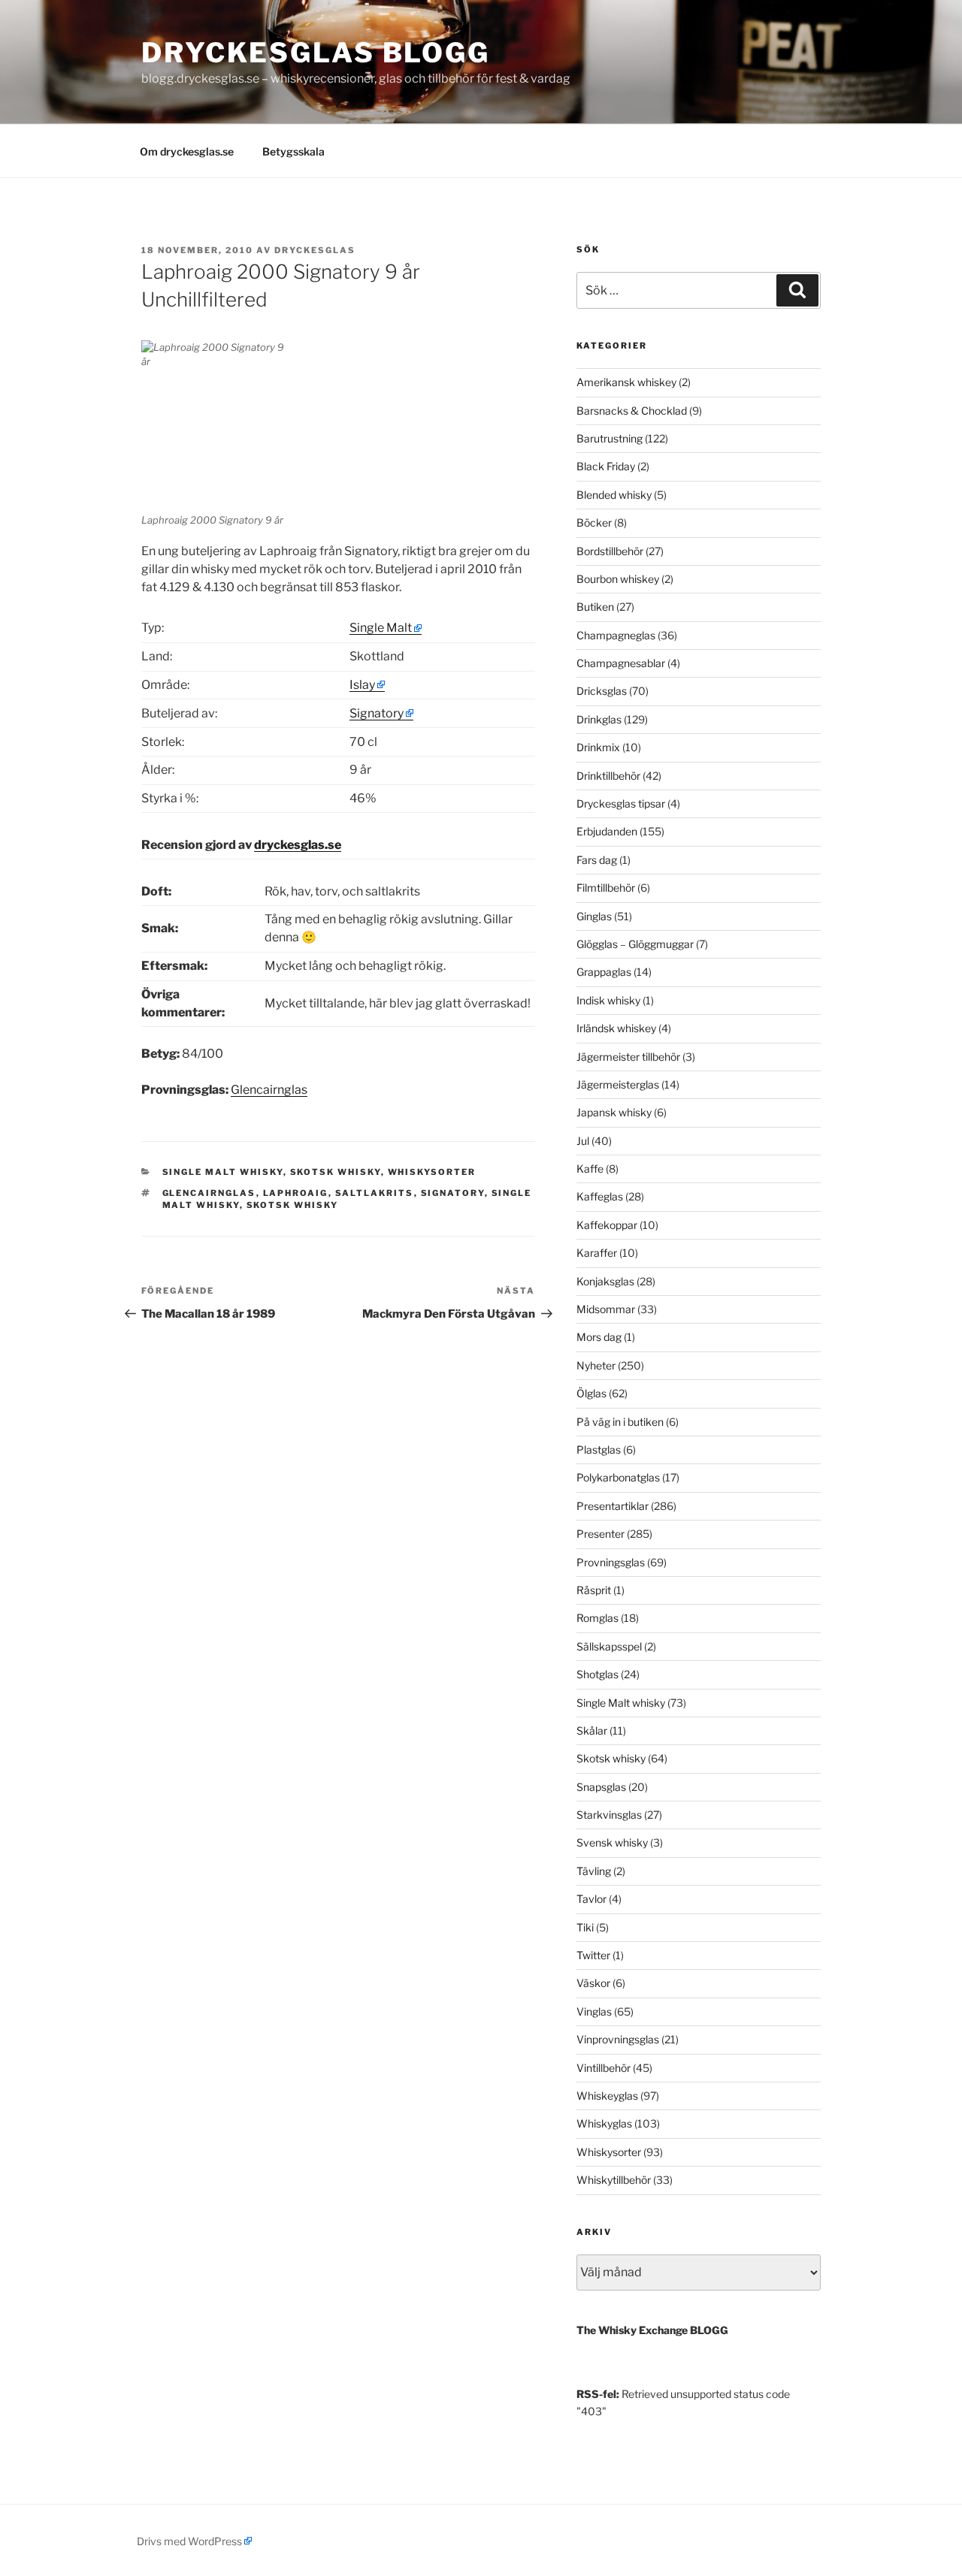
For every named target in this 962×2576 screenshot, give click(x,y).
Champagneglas (616, 635)
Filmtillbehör (606, 888)
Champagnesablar (621, 663)
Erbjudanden (607, 831)
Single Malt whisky (223, 1172)
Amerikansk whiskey (626, 382)
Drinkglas (599, 719)
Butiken (595, 607)
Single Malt (381, 628)
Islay (362, 685)
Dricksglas (602, 691)
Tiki (585, 1927)
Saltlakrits (375, 1193)
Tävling (594, 1871)
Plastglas (599, 1450)
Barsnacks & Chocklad (632, 411)
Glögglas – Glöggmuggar (635, 944)
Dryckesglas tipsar (621, 803)
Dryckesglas (315, 250)
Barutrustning (610, 438)
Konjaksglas (605, 1281)
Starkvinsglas (609, 1815)
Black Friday (606, 466)
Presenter (600, 1534)
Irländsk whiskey (616, 1028)
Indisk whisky (608, 1000)
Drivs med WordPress (189, 2541)
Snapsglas (601, 1787)
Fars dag (597, 860)
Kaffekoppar (607, 1225)
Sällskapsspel (609, 1646)
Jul (583, 1141)
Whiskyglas (604, 2123)
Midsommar (606, 1309)
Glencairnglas (269, 1090)
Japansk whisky (614, 1112)
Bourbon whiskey (618, 579)
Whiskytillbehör (614, 2180)
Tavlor (591, 1899)
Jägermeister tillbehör (628, 1057)
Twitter (593, 1955)
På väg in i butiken (620, 1422)
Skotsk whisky (336, 1172)
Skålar (592, 1730)
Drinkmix (598, 747)
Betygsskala (293, 151)
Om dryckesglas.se (187, 151)
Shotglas (597, 1674)
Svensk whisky (612, 1842)
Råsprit (594, 1590)
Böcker (594, 522)
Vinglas (594, 2011)
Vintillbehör (604, 2068)
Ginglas (594, 916)
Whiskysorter (432, 1172)
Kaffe (590, 1169)
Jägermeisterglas (618, 1084)
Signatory (377, 713)
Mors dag (599, 1337)
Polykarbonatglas (618, 1477)
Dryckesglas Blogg (316, 53)
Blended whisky (614, 495)
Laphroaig (296, 1193)
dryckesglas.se (298, 845)
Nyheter (596, 1365)
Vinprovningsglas (618, 2039)
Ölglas (591, 1393)
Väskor (593, 1983)
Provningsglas (611, 1562)
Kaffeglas (600, 1196)
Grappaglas (604, 972)
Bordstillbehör (610, 551)
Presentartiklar (613, 1506)
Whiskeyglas (607, 2096)
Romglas (597, 1618)
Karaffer (597, 1253)
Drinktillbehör (608, 776)
